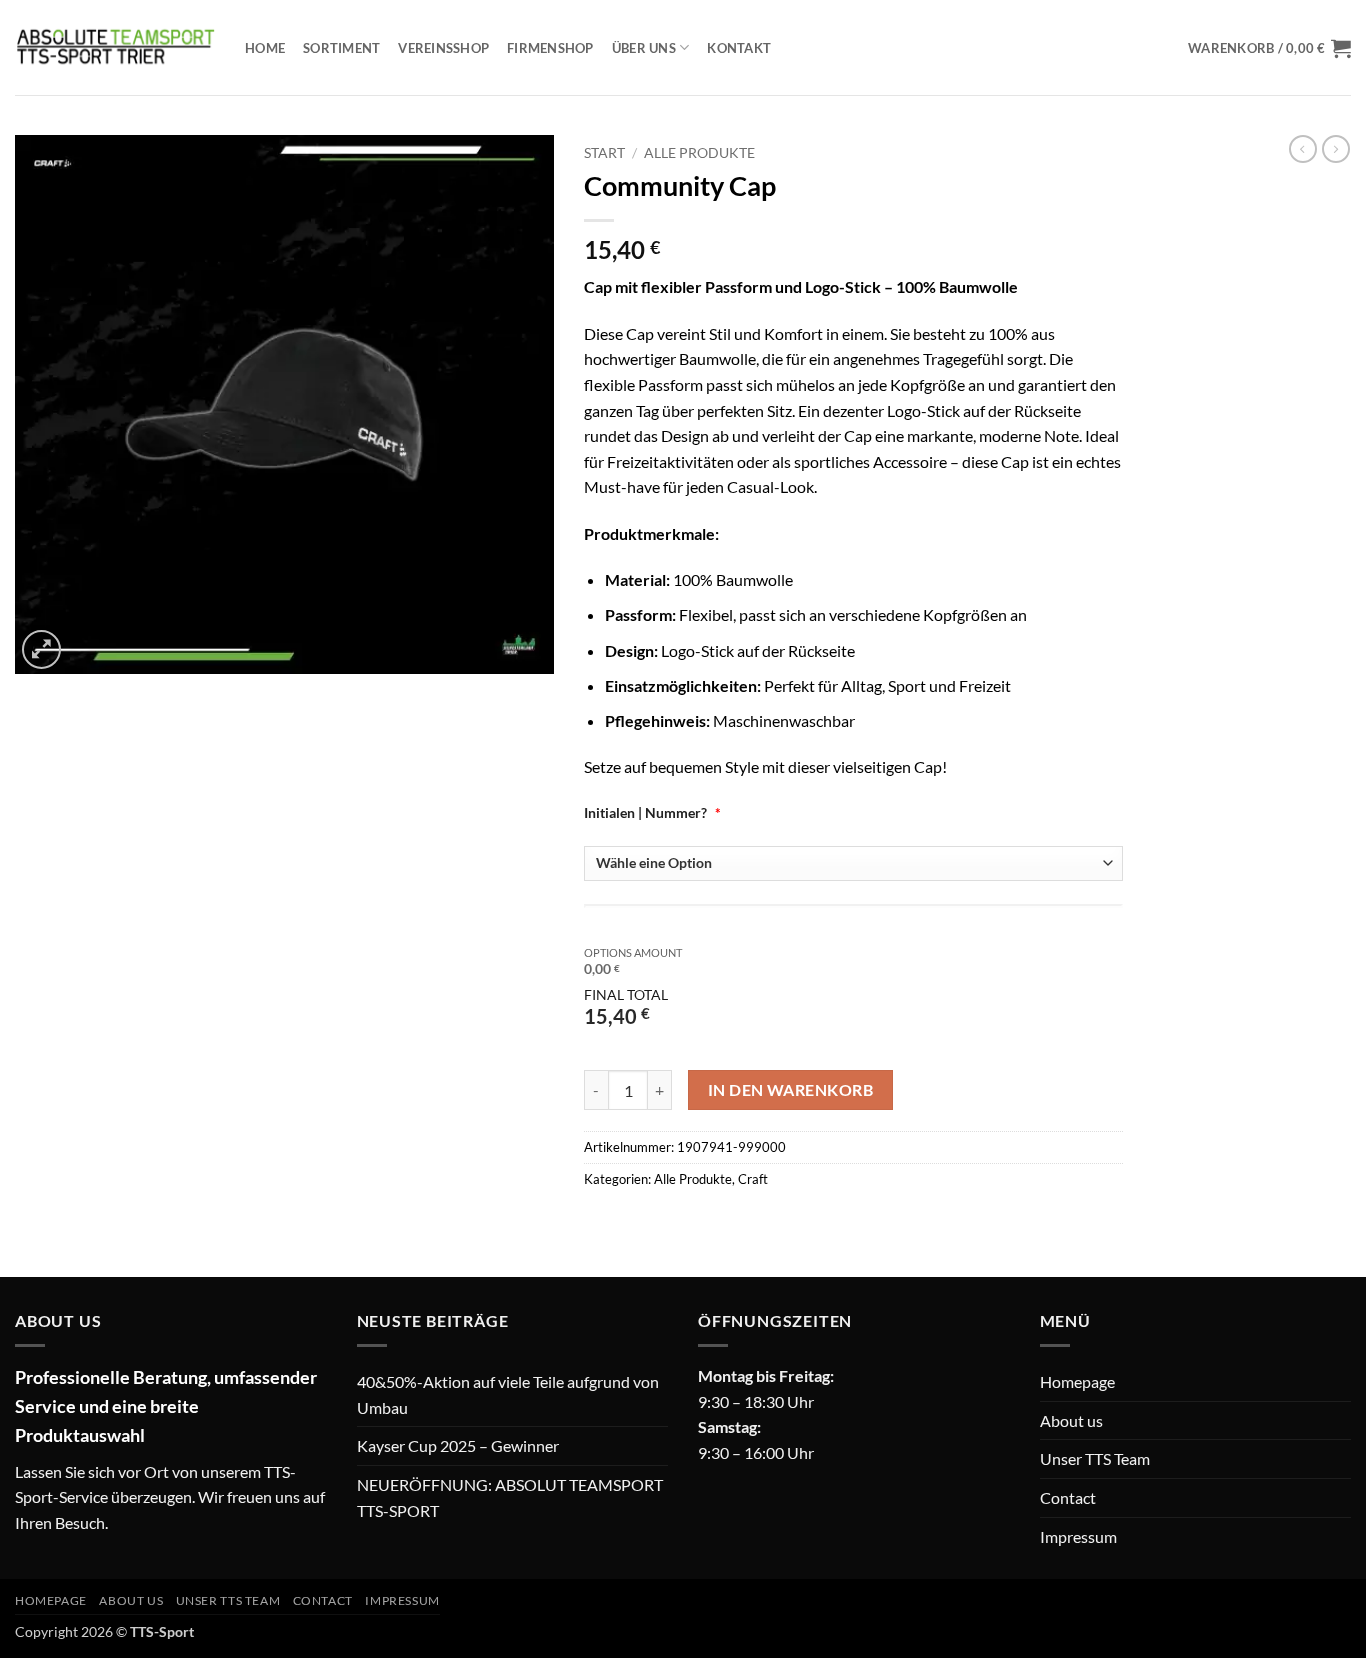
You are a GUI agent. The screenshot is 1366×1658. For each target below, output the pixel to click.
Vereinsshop (443, 48)
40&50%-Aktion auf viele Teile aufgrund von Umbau (508, 1394)
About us (1071, 1420)
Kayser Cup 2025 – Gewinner (458, 1445)
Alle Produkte (699, 153)
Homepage (1077, 1381)
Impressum (1078, 1536)
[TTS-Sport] (115, 47)
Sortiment (341, 48)
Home (265, 48)
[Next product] (1303, 149)
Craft (753, 1179)
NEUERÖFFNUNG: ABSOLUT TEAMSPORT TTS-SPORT (510, 1497)
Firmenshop (550, 48)
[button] (1269, 48)
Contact (1068, 1497)
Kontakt (739, 48)
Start (604, 153)
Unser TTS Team (1095, 1458)
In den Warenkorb (790, 1090)
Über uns (644, 48)
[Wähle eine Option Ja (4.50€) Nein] (853, 863)
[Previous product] (1336, 149)
